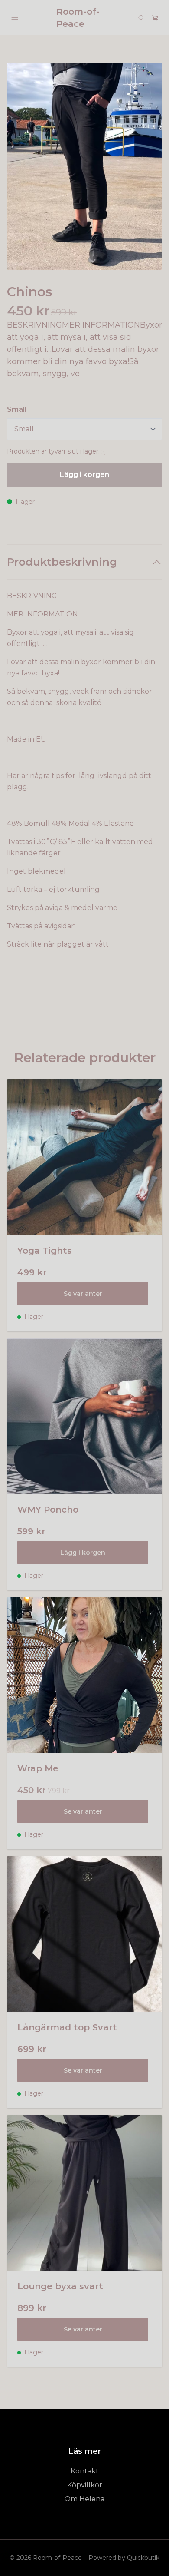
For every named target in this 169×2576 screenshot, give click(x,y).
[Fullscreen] (84, 167)
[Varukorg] (155, 18)
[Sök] (141, 18)
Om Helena (84, 2499)
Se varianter (83, 1294)
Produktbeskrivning (62, 562)
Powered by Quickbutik (124, 2558)
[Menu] (15, 18)
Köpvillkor (85, 2485)
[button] (147, 170)
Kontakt (85, 2471)
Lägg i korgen (83, 1553)
